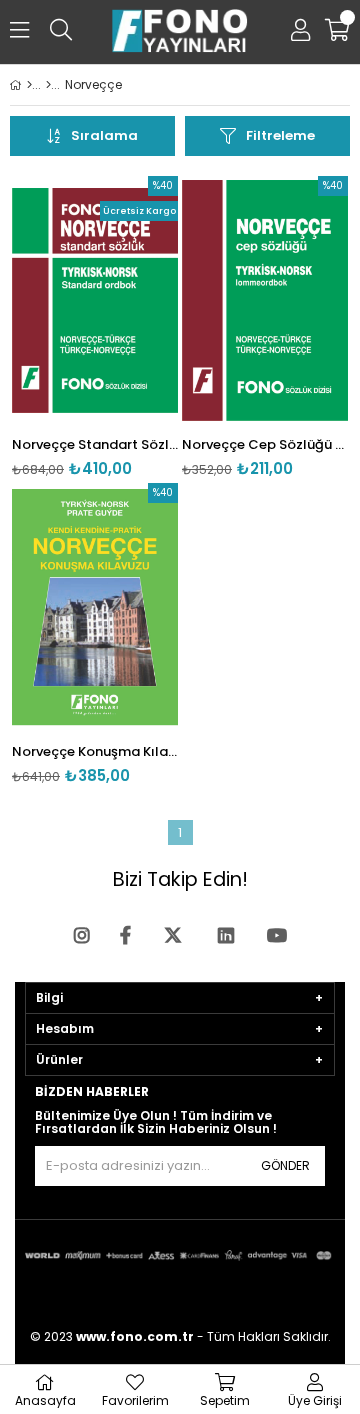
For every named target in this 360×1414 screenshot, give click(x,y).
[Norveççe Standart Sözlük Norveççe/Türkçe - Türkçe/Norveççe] (95, 300)
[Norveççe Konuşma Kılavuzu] (95, 607)
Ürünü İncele (127, 326)
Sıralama (104, 135)
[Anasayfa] (29, 85)
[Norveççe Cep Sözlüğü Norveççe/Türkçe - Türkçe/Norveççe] (265, 300)
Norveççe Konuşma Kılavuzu (95, 751)
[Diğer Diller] (48, 85)
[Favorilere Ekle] (95, 326)
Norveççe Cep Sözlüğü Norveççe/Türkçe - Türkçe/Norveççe (265, 444)
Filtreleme (280, 135)
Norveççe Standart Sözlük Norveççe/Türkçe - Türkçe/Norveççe (95, 444)
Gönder (285, 1165)
